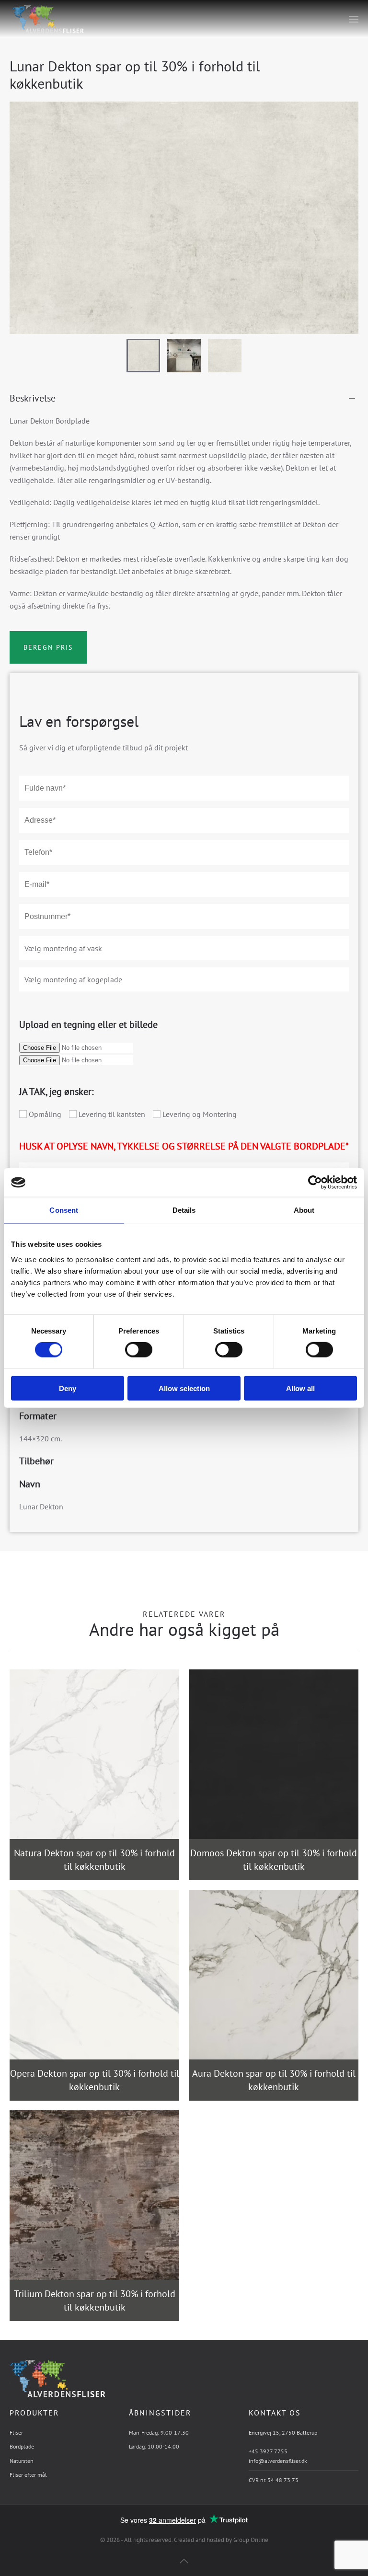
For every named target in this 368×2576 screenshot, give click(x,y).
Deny (68, 1388)
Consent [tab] (64, 1210)
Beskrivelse (33, 398)
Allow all (300, 1388)
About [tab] (304, 1210)
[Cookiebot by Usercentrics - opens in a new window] (315, 1183)
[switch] (129, 1350)
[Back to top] (184, 2561)
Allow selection (184, 1388)
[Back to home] (47, 19)
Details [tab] (184, 1210)
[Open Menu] (354, 19)
